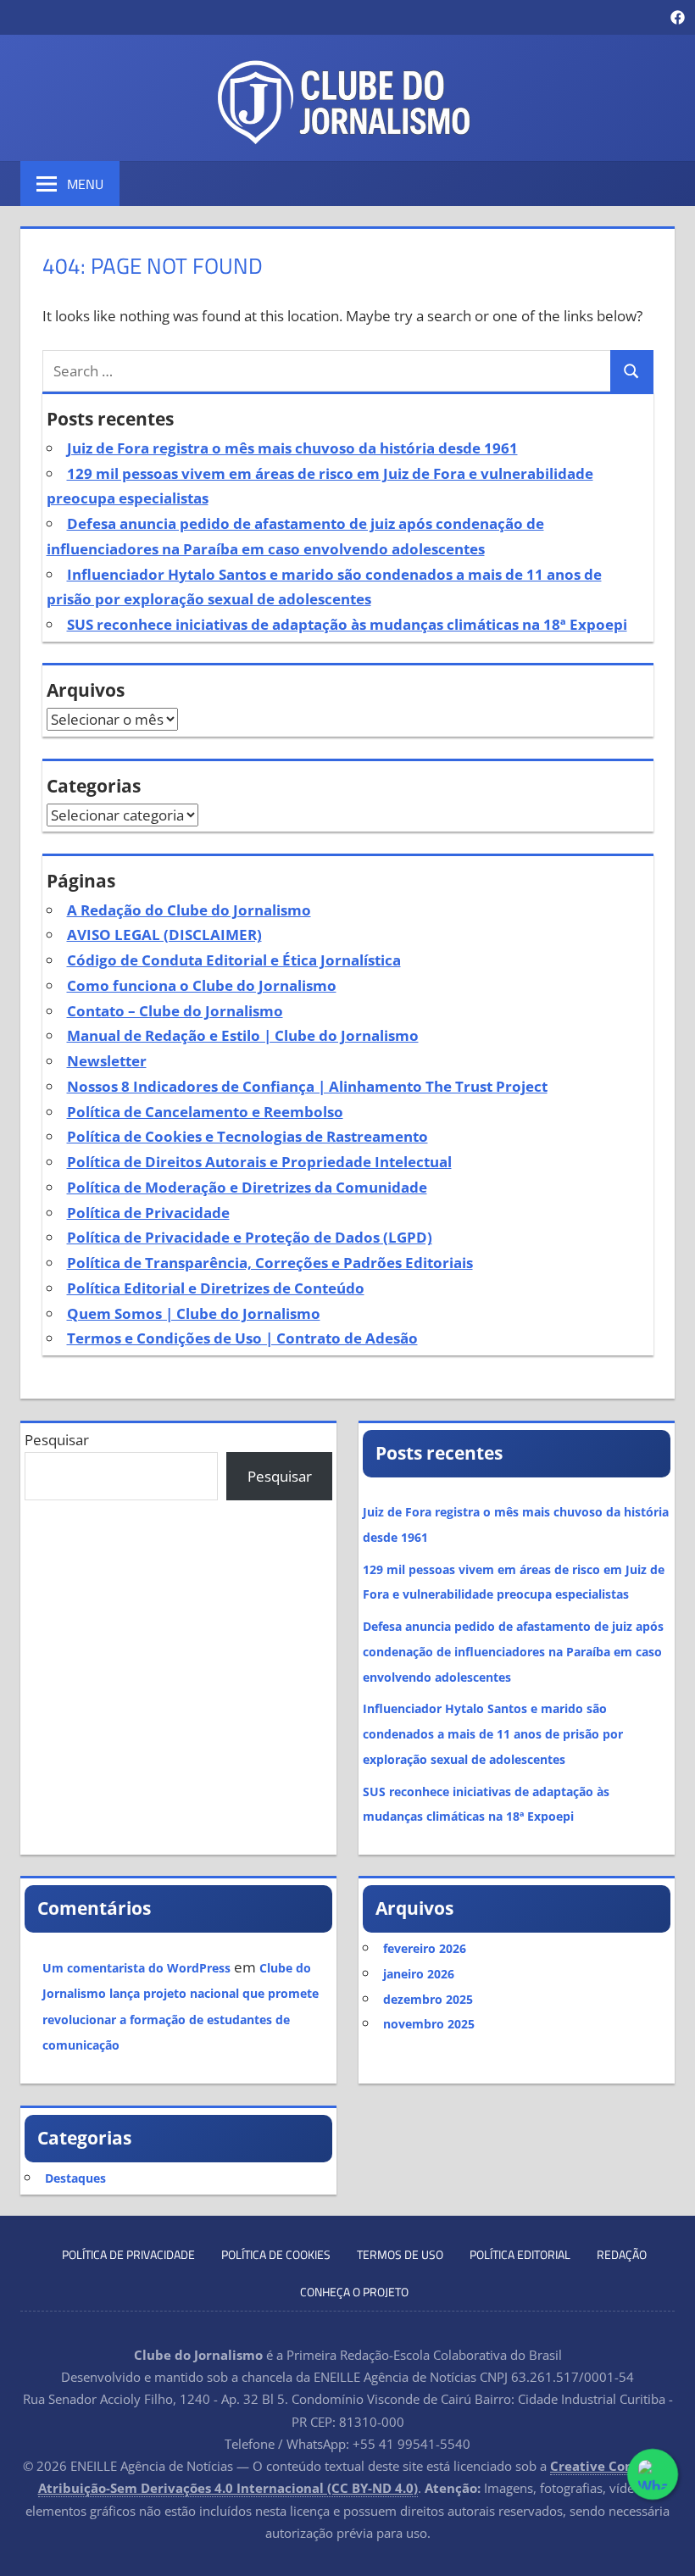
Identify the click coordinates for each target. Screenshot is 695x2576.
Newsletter (107, 1061)
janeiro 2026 (419, 1974)
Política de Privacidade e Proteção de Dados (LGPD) (250, 1237)
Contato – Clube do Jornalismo (175, 1011)
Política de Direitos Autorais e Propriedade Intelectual (259, 1162)
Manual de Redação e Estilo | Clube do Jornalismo (243, 1035)
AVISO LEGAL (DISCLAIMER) (164, 935)
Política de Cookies (276, 2254)
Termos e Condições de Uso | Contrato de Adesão (242, 1338)
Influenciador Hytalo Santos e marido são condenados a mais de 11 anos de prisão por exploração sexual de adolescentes (493, 1734)
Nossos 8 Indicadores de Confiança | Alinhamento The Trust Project (307, 1086)
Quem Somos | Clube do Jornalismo (194, 1313)
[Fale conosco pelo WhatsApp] (653, 2474)
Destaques (75, 2178)
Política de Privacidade (148, 1213)
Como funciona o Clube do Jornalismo (202, 985)
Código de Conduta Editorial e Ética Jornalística (234, 960)
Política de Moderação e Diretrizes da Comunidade (247, 1187)
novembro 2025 (429, 2024)
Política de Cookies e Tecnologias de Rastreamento (247, 1136)
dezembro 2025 (428, 1999)
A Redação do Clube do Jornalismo (189, 910)
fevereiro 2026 (425, 1948)
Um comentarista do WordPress (136, 1968)
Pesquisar (57, 1440)
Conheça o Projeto (354, 2292)
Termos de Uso (400, 2254)
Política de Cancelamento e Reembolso (205, 1112)
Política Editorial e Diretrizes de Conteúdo (216, 1288)
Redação (622, 2254)
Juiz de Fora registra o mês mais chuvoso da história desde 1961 (292, 448)
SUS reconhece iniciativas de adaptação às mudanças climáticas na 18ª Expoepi (347, 624)
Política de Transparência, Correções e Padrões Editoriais (270, 1263)
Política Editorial (520, 2254)
